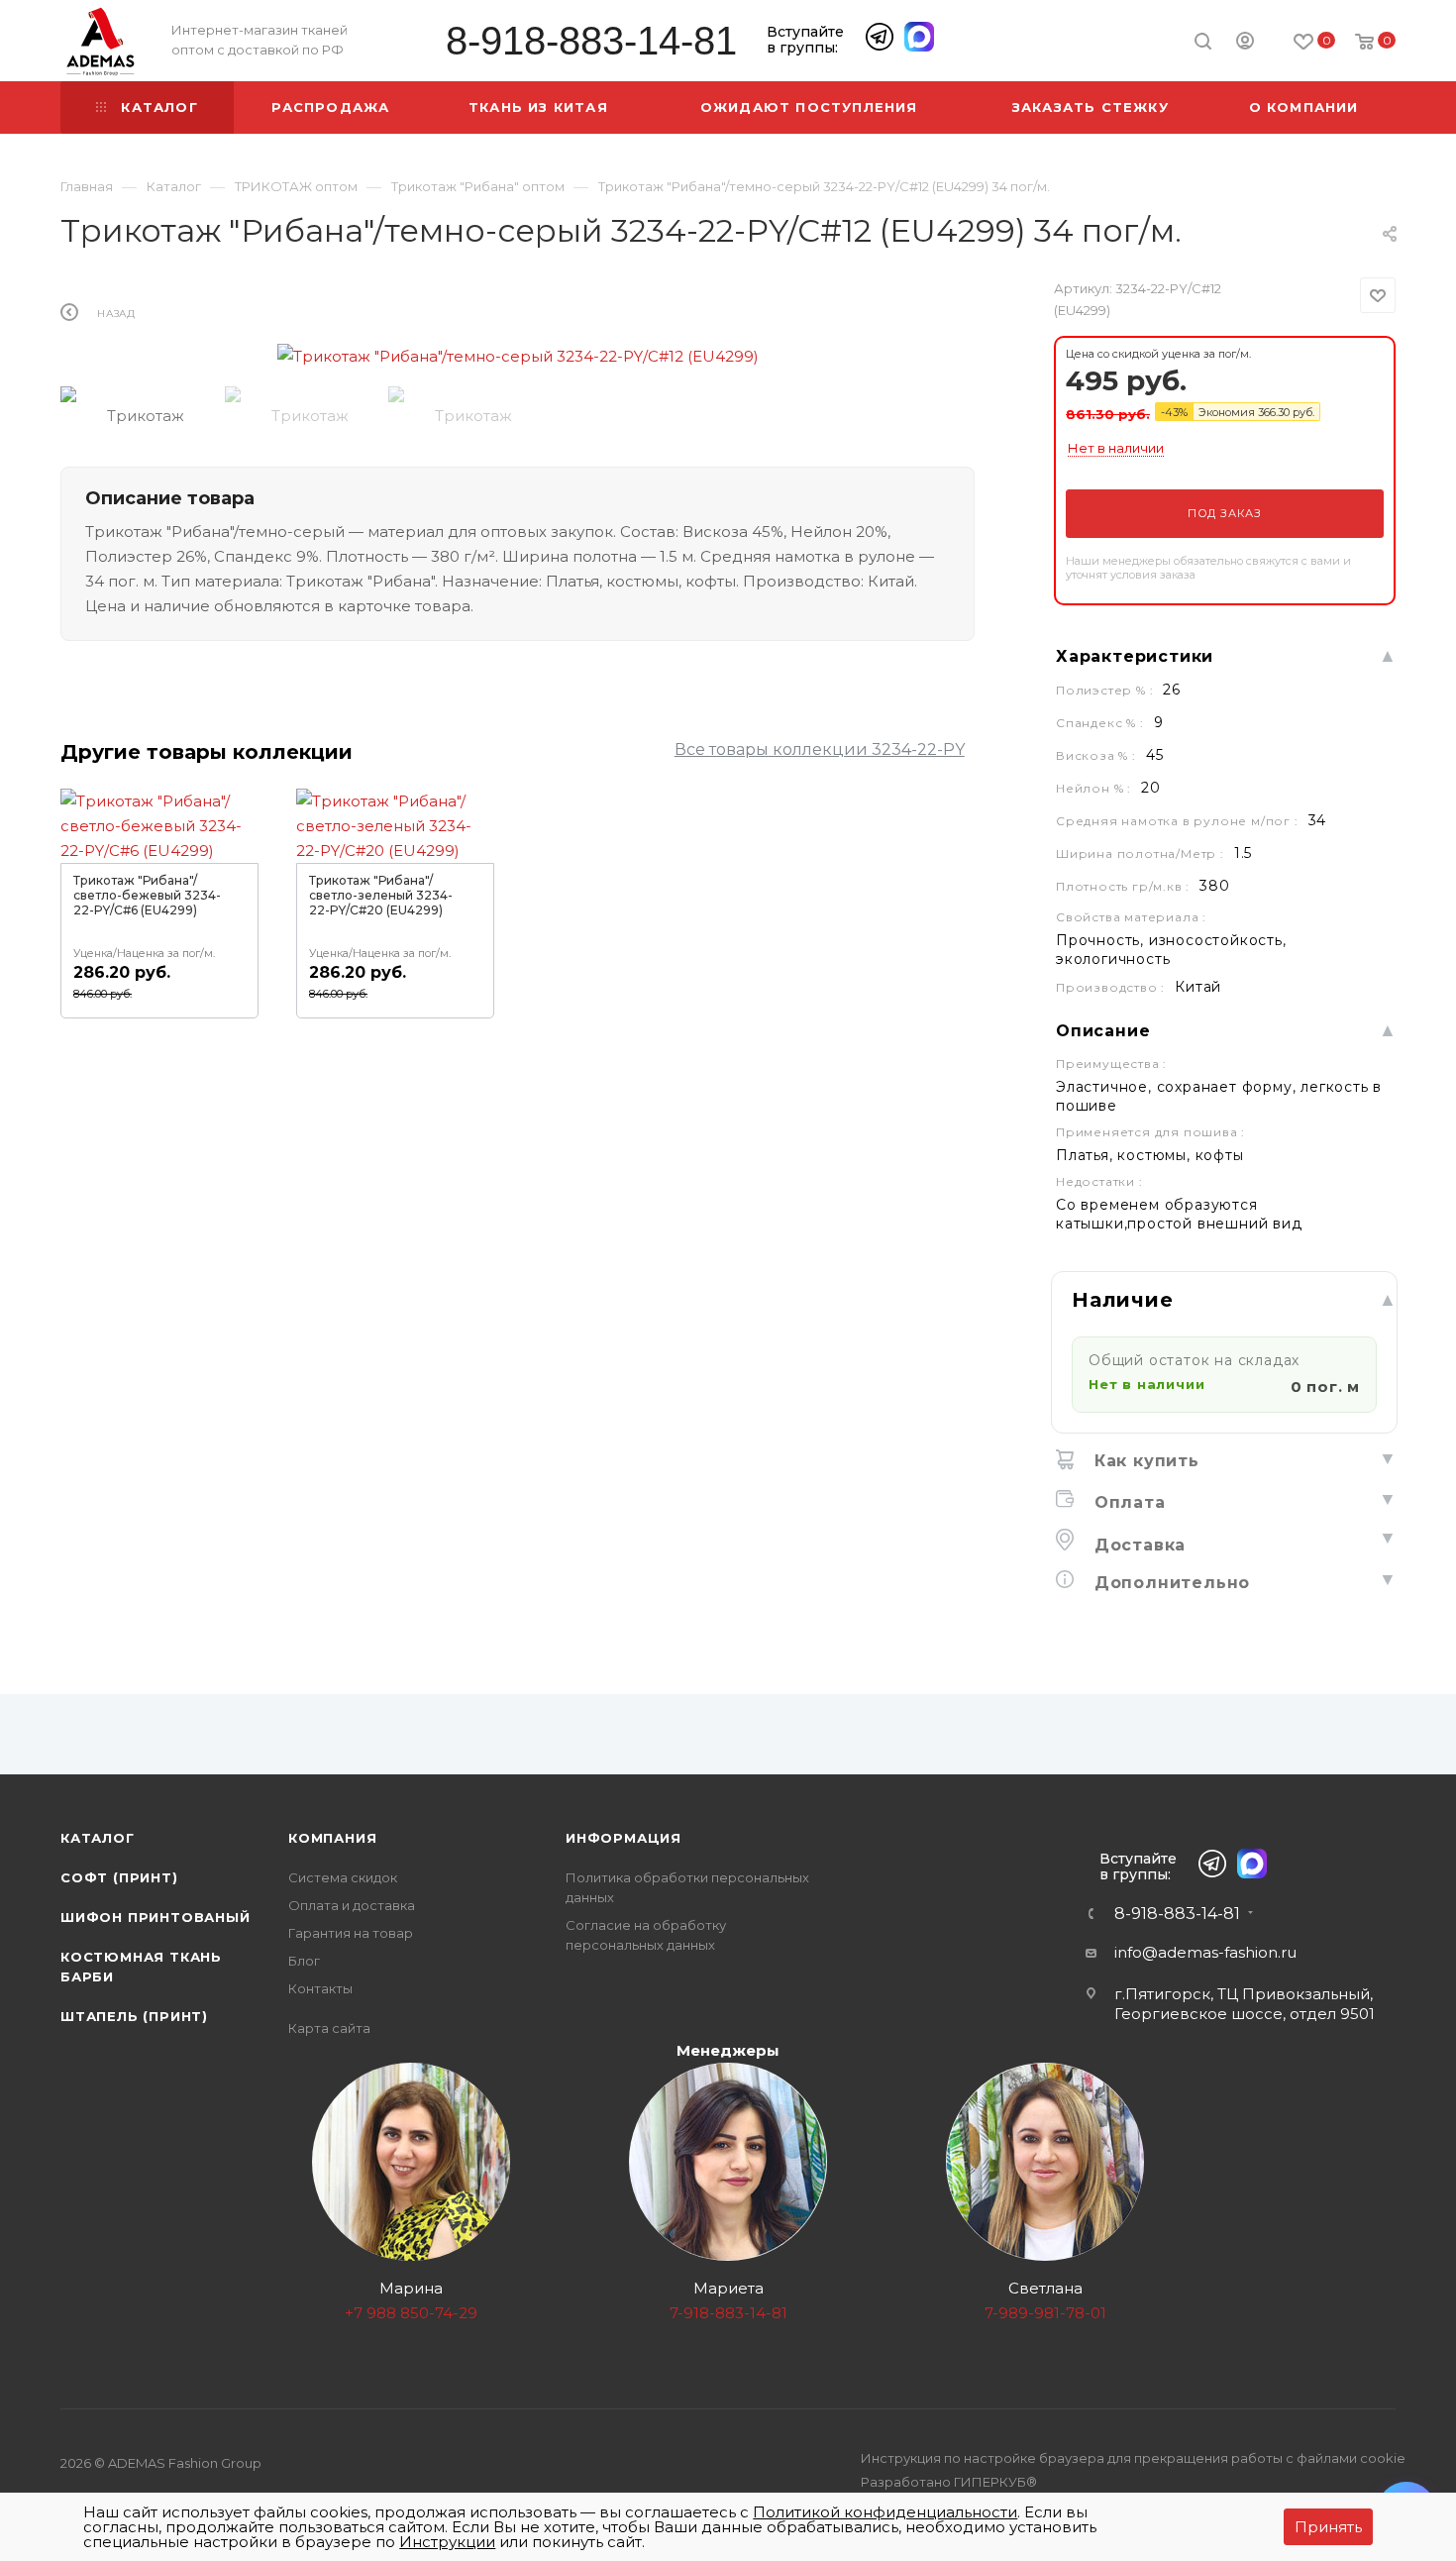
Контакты (320, 1988)
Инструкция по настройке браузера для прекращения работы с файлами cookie (1133, 2458)
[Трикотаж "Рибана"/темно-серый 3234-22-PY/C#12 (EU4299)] (518, 356)
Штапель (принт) (134, 2016)
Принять (1328, 2527)
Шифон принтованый (156, 1917)
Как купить (1144, 1461)
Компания (332, 1838)
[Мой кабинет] (1245, 44)
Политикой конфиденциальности (885, 2512)
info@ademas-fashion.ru (1205, 1952)
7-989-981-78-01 (1045, 2313)
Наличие (1123, 1300)
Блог (304, 1961)
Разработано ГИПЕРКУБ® (949, 2482)
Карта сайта (329, 2028)
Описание (1103, 1031)
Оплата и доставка (352, 1905)
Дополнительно (1169, 1583)
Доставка (1137, 1545)
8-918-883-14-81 (591, 41)
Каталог (98, 1838)
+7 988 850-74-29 (411, 2313)
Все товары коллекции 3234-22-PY (820, 749)
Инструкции (447, 2542)
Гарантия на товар (351, 1933)
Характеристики (1135, 656)
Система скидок (343, 1877)
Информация (624, 1838)
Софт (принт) (119, 1877)
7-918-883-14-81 (728, 2313)
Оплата (1127, 1502)
